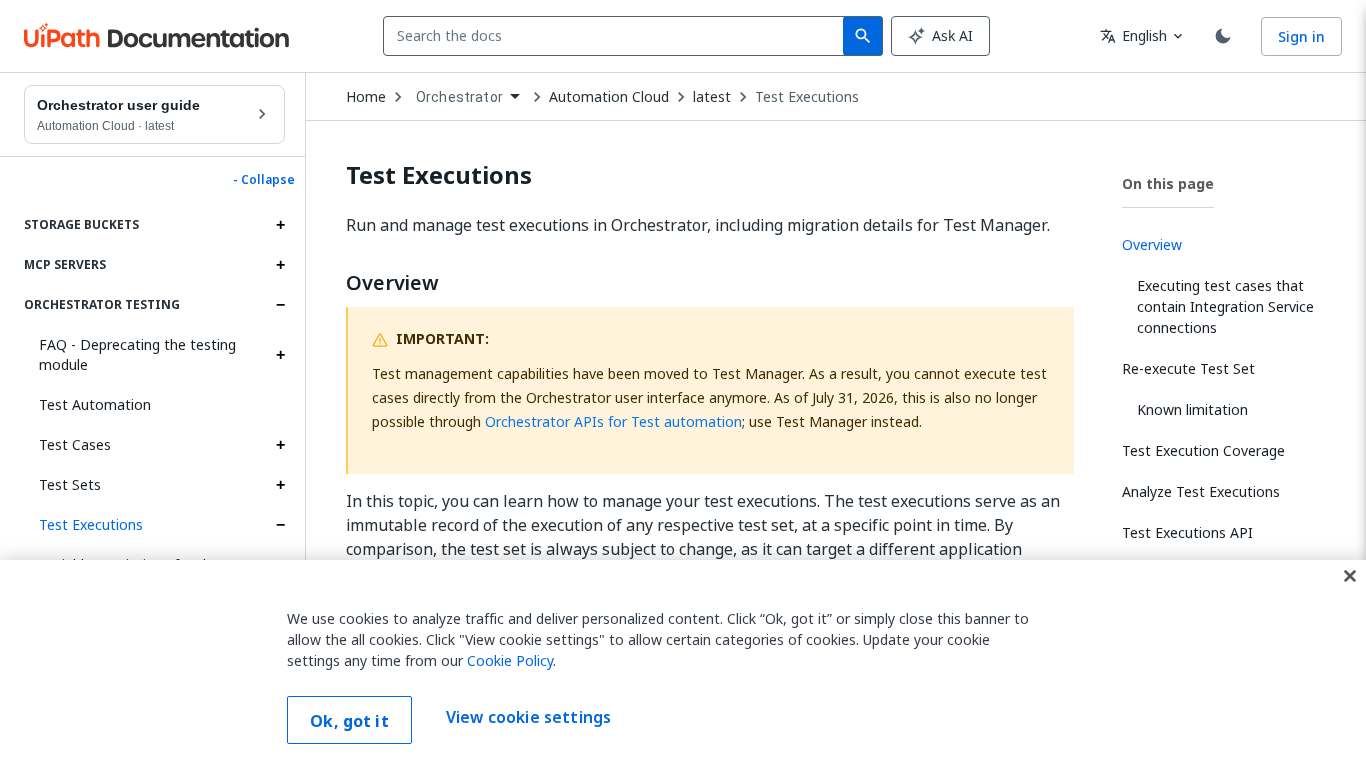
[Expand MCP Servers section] (280, 265)
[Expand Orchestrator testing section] (280, 305)
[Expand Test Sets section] (280, 485)
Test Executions (91, 524)
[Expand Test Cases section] (280, 445)
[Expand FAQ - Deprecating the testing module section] (280, 355)
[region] (683, 664)
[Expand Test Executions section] (280, 525)
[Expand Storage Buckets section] (280, 225)
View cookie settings (528, 718)
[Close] (1350, 576)
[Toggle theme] (1223, 36)
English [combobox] (1133, 35)
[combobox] (617, 36)
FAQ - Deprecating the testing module (137, 354)
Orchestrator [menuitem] (459, 97)
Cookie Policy (510, 660)
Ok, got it (349, 721)
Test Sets (70, 484)
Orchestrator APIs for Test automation (613, 421)
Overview (392, 283)
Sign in (1301, 36)
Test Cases (75, 444)
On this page (1168, 183)
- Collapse (264, 180)
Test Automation (95, 404)
